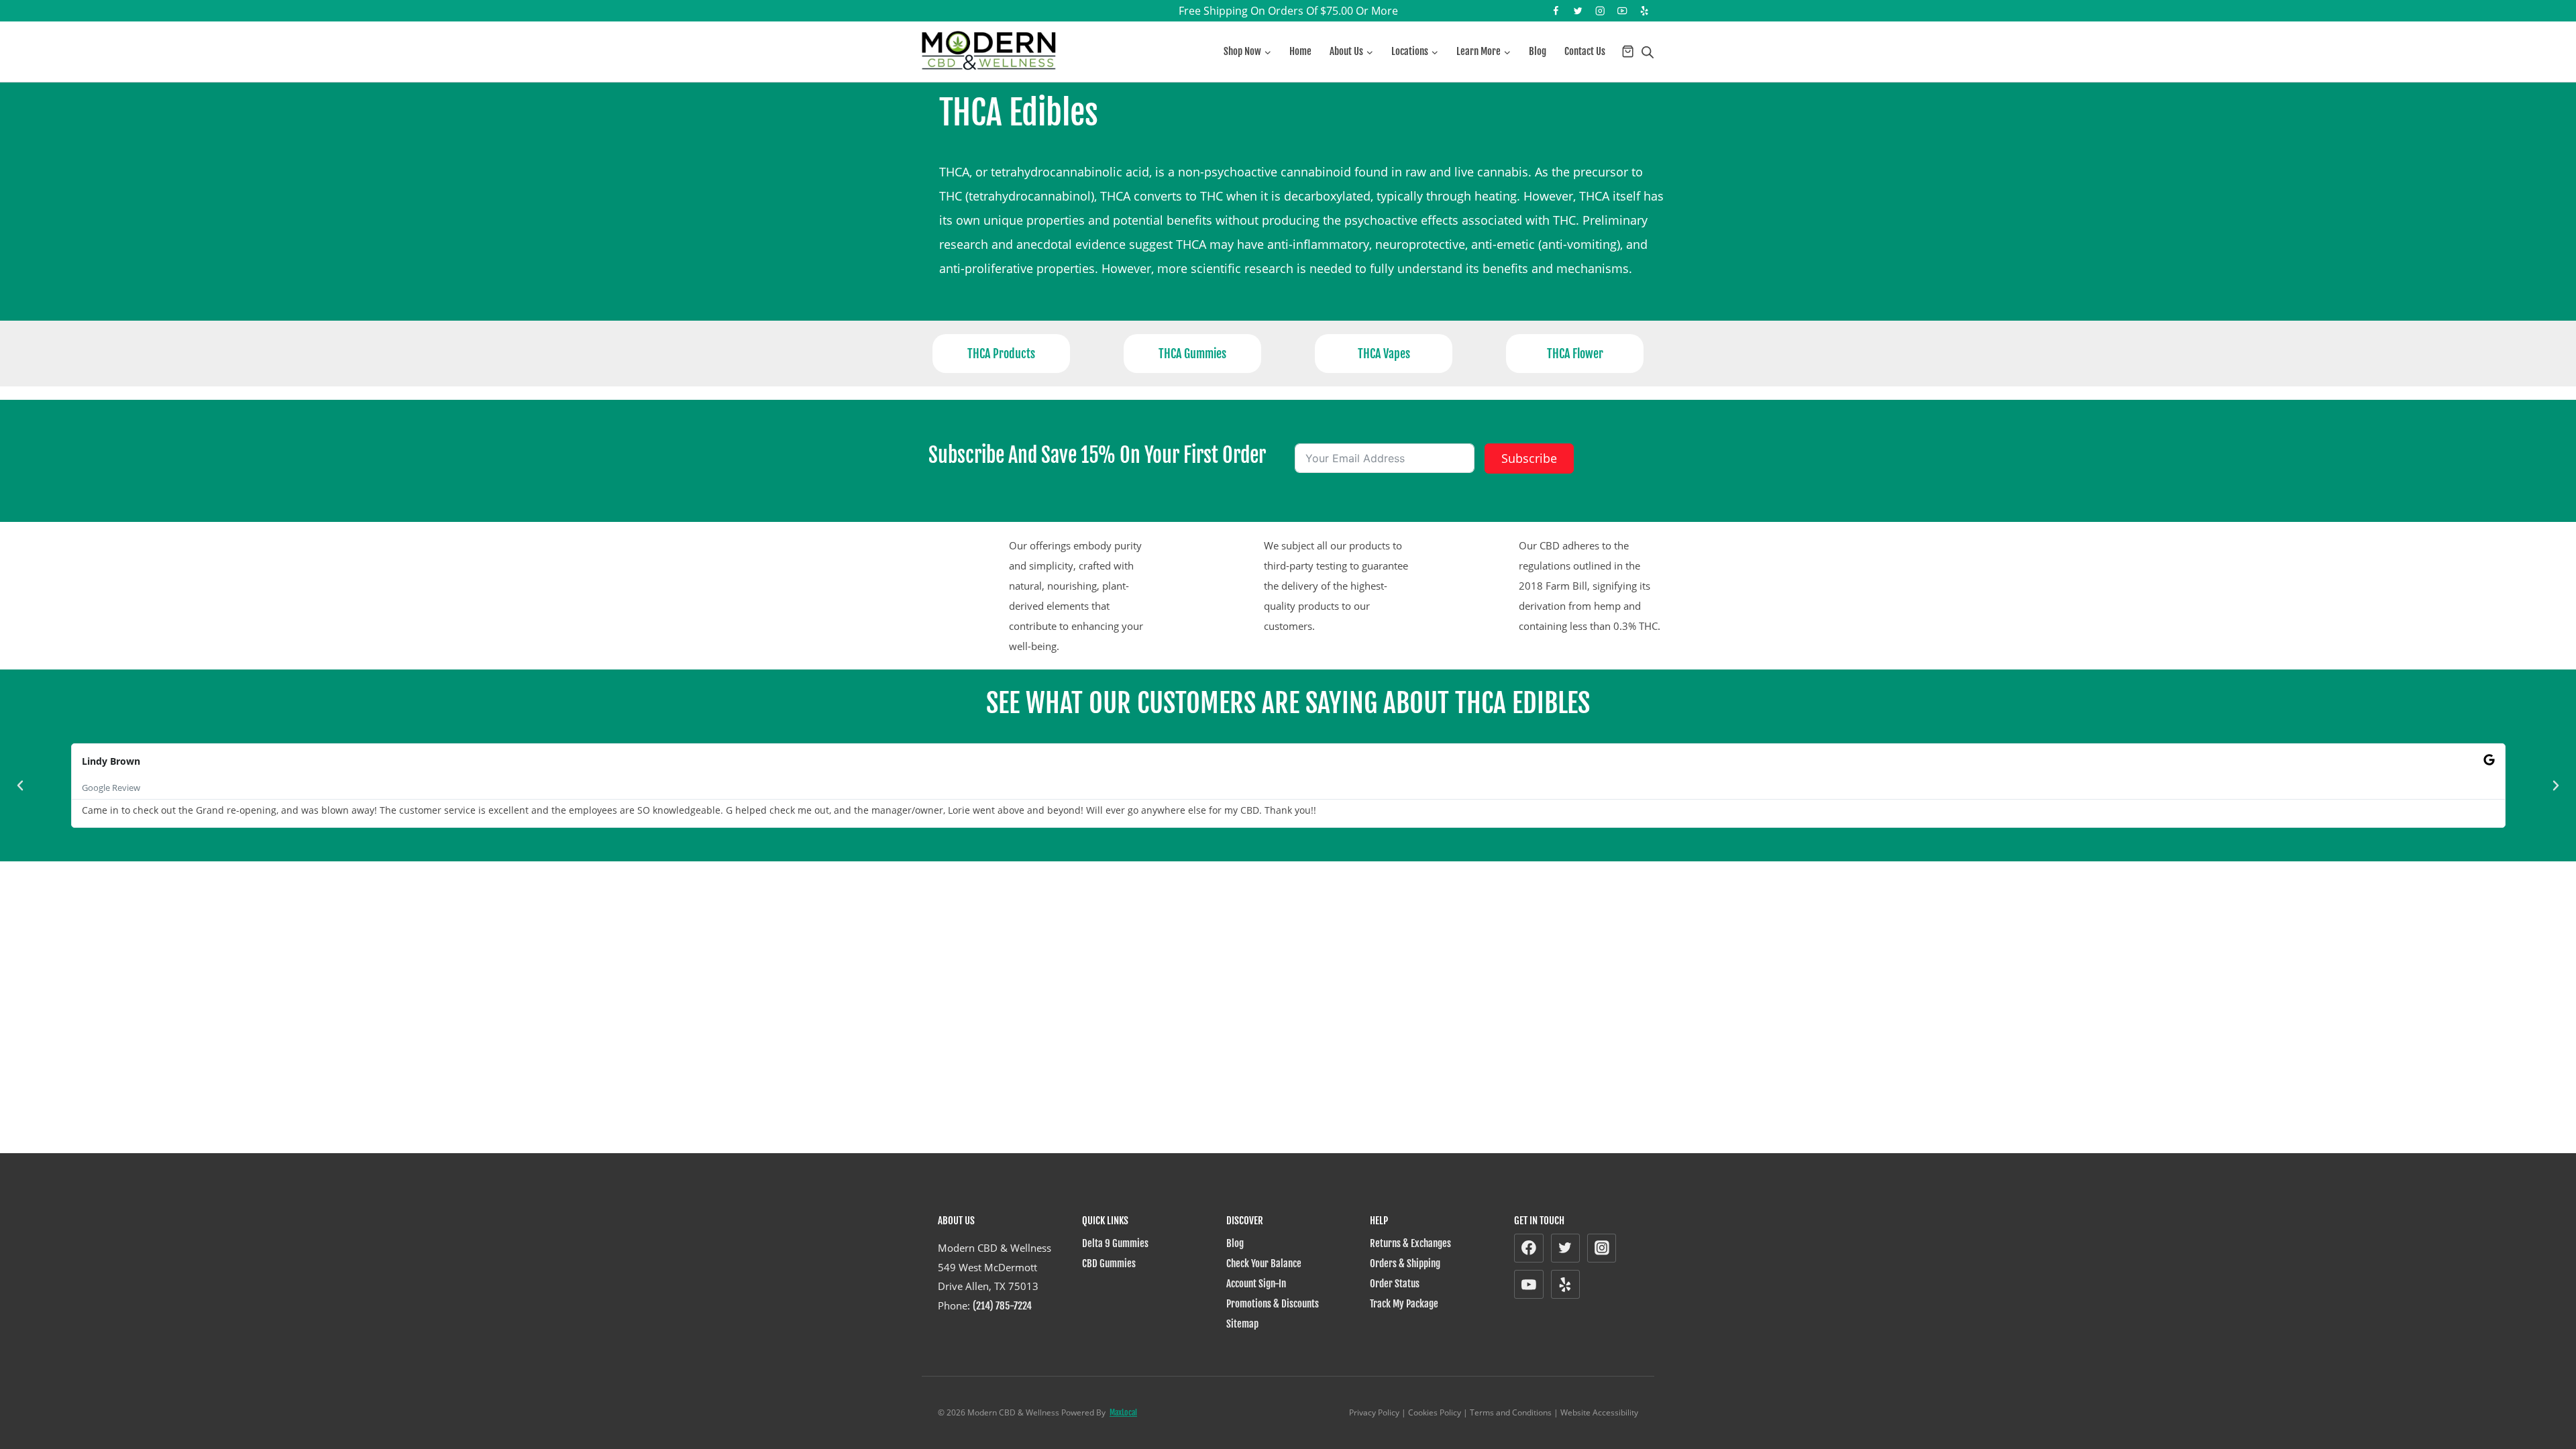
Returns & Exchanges (1410, 1243)
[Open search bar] (1648, 52)
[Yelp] (1645, 11)
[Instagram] (1600, 11)
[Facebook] (1556, 11)
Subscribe (1529, 458)
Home (1300, 51)
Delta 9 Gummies (1115, 1243)
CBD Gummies (1109, 1264)
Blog (1538, 51)
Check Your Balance (1264, 1264)
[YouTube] (1622, 11)
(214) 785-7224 (1002, 1306)
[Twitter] (1578, 11)
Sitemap (1242, 1324)
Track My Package (1404, 1304)
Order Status (1395, 1284)
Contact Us (1585, 51)
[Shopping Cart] (1628, 51)
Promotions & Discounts (1273, 1304)
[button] (20, 786)
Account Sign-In (1256, 1284)
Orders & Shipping (1405, 1264)
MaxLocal (1123, 1412)
